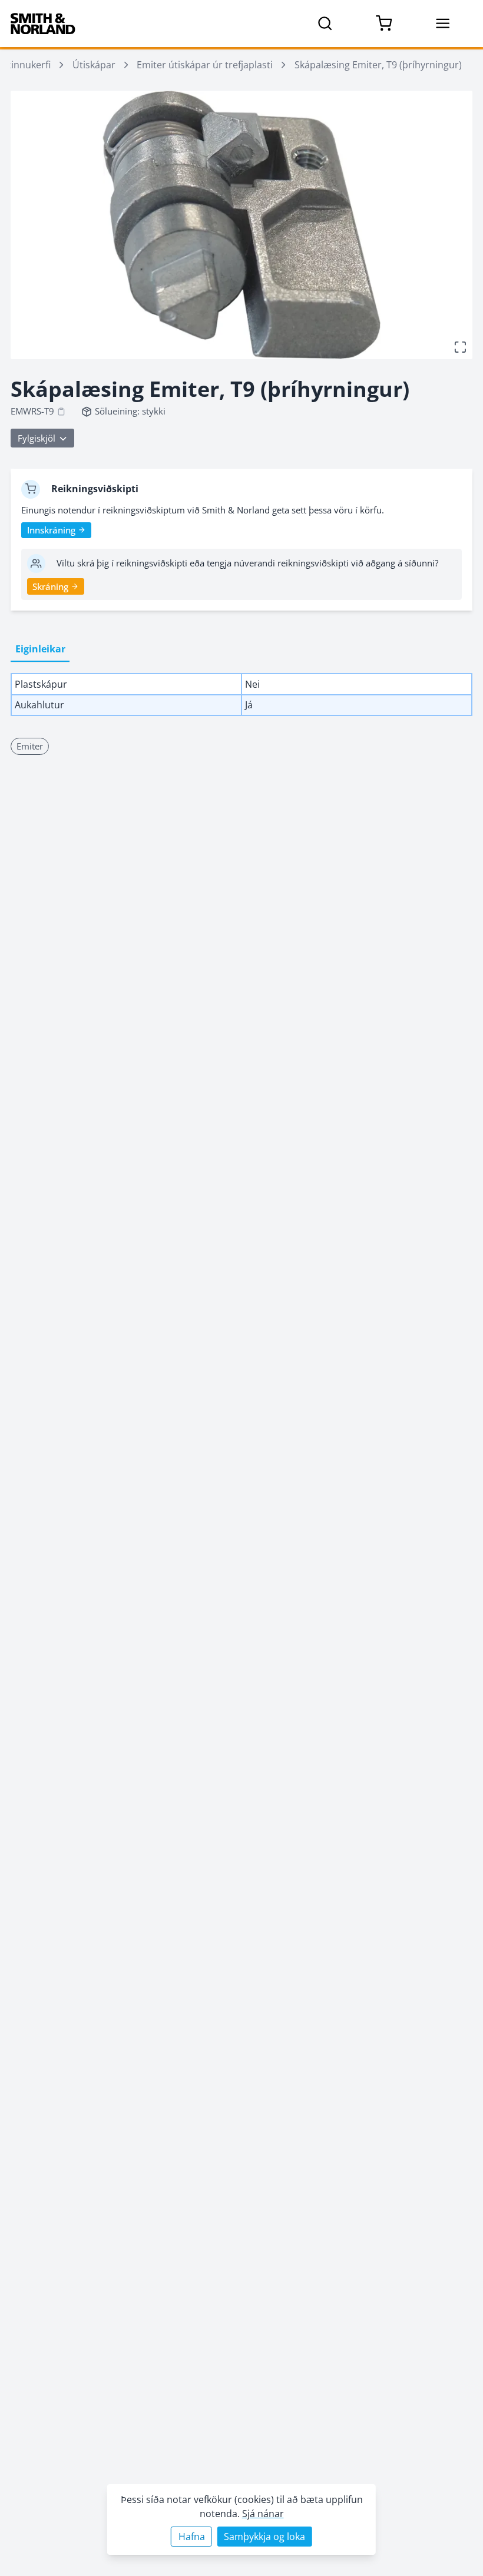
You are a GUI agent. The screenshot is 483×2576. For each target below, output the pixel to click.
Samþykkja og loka (264, 2536)
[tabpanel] (241, 694)
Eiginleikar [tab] (40, 649)
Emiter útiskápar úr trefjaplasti (205, 64)
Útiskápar (94, 64)
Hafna (192, 2536)
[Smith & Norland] (43, 24)
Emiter (30, 746)
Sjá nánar (263, 2513)
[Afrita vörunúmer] (61, 412)
